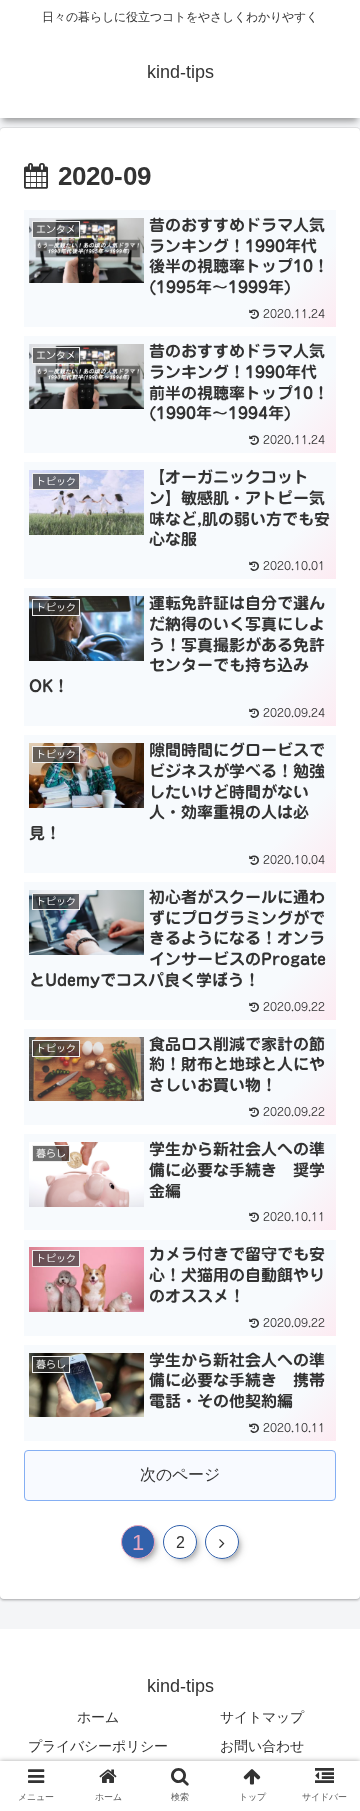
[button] (321, 1654)
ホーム (98, 1717)
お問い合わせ (262, 1746)
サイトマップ (262, 1717)
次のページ (180, 1474)
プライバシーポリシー (98, 1746)
